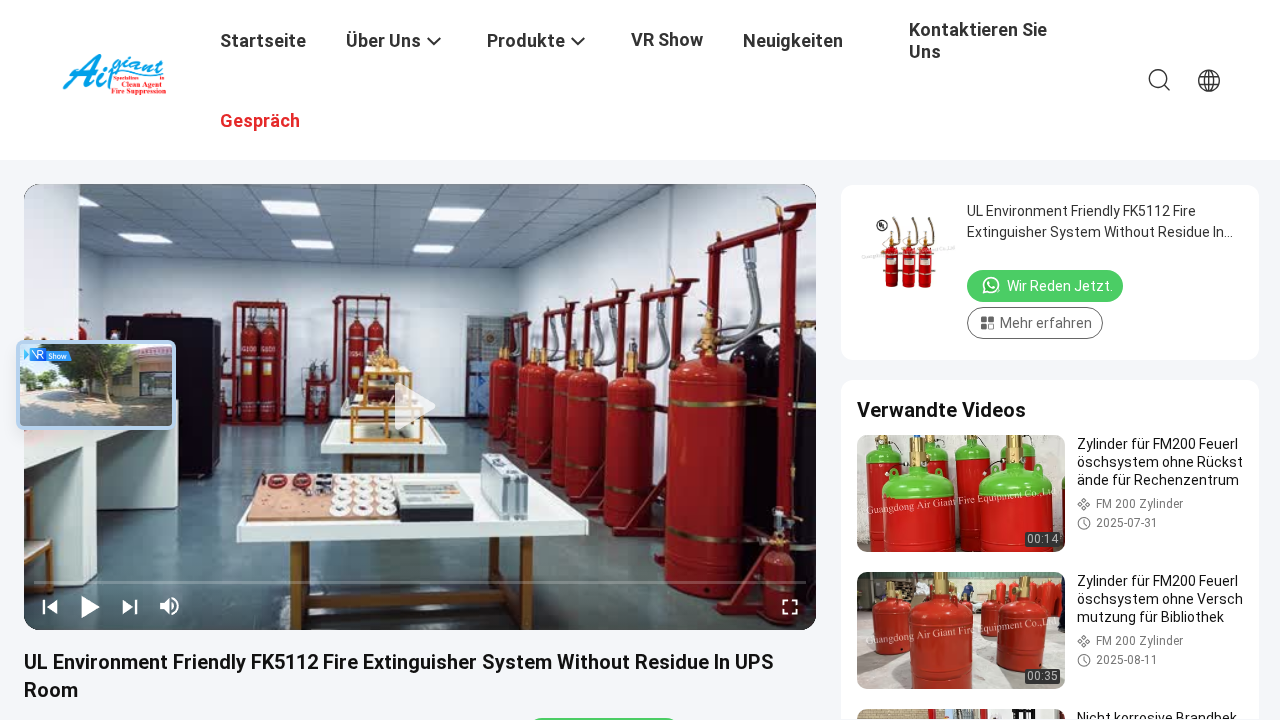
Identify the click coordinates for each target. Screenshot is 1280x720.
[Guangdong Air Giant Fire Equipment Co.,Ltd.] (125, 73)
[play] (420, 407)
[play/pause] (90, 606)
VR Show (667, 39)
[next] (130, 606)
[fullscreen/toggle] (790, 606)
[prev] (50, 606)
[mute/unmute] (170, 606)
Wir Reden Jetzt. (1060, 286)
